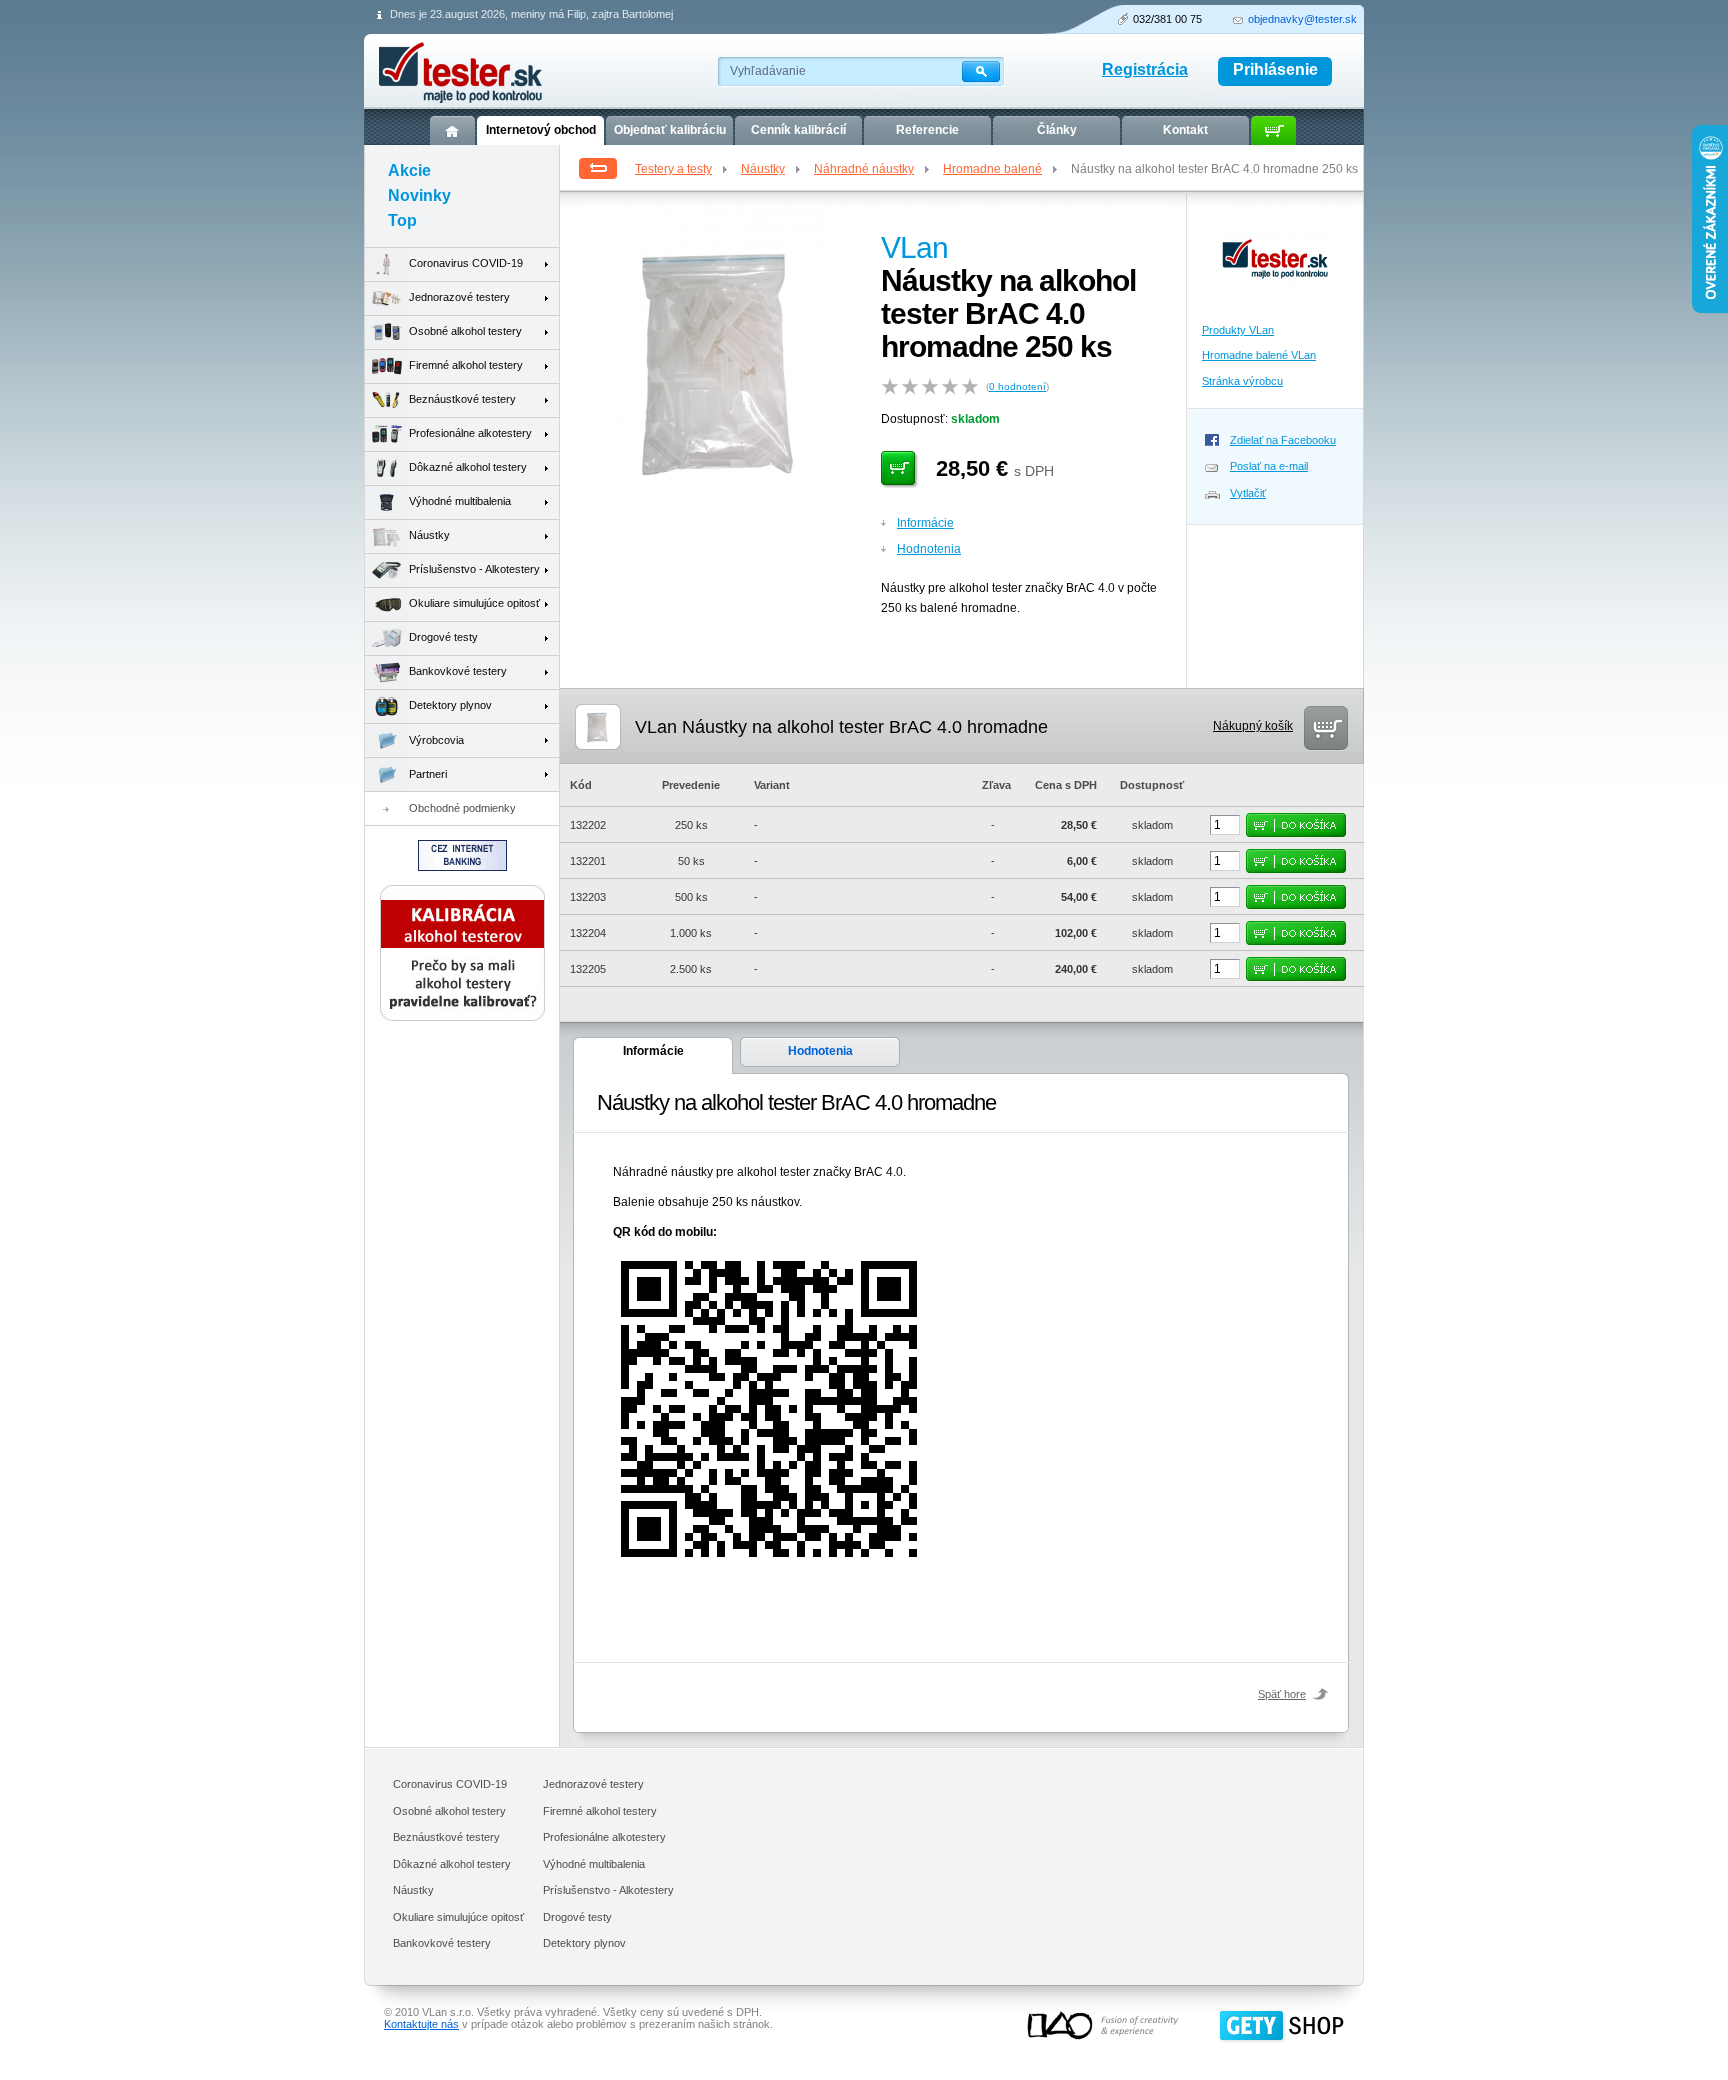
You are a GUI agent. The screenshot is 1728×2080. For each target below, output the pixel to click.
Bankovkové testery (458, 671)
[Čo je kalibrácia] (462, 1017)
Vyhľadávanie (768, 71)
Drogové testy (443, 637)
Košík (1273, 130)
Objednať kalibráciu (670, 130)
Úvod (452, 130)
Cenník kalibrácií (798, 130)
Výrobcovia (436, 740)
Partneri (428, 774)
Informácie (925, 523)
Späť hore (1282, 1694)
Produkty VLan (1238, 330)
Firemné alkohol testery (466, 365)
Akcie (409, 170)
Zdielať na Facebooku (1283, 440)
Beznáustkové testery (462, 399)
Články (1057, 130)
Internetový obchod (541, 130)
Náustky (763, 169)
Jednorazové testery (459, 297)
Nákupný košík (1253, 726)
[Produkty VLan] (1275, 304)
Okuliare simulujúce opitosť (474, 603)
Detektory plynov (450, 705)
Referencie (927, 130)
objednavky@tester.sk (1302, 19)
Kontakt (1185, 130)
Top (402, 220)
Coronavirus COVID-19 (466, 263)
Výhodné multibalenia (460, 501)
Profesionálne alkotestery (470, 433)
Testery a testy (673, 169)
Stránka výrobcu (1242, 381)
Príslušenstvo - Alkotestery (474, 569)
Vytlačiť (1248, 493)
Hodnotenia (929, 549)
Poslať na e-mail (1269, 466)
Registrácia (1145, 69)
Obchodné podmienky (462, 808)
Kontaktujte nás (421, 2024)
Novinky (419, 195)
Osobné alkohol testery (465, 331)
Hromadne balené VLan (1259, 355)
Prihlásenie (1275, 69)
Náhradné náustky (864, 169)
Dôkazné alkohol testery (468, 467)
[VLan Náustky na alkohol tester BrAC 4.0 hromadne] (719, 507)
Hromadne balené (992, 169)
